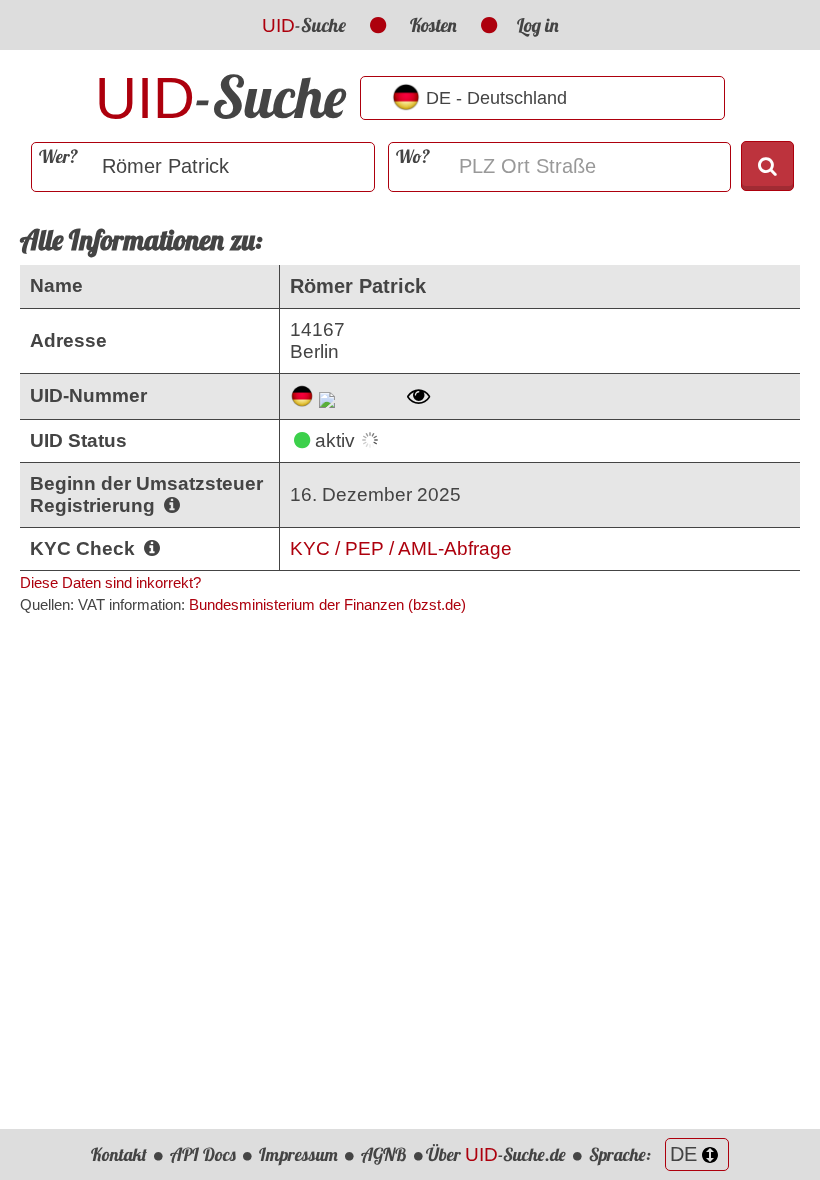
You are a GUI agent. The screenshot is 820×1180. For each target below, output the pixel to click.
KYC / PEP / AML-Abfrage (401, 548)
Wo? (413, 156)
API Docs (203, 1154)
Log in (538, 25)
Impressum (298, 1154)
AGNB (384, 1154)
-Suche (304, 25)
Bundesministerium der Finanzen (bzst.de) (327, 604)
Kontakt (119, 1154)
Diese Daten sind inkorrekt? (110, 582)
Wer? (58, 156)
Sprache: (622, 1154)
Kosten (433, 25)
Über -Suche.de (496, 1154)
